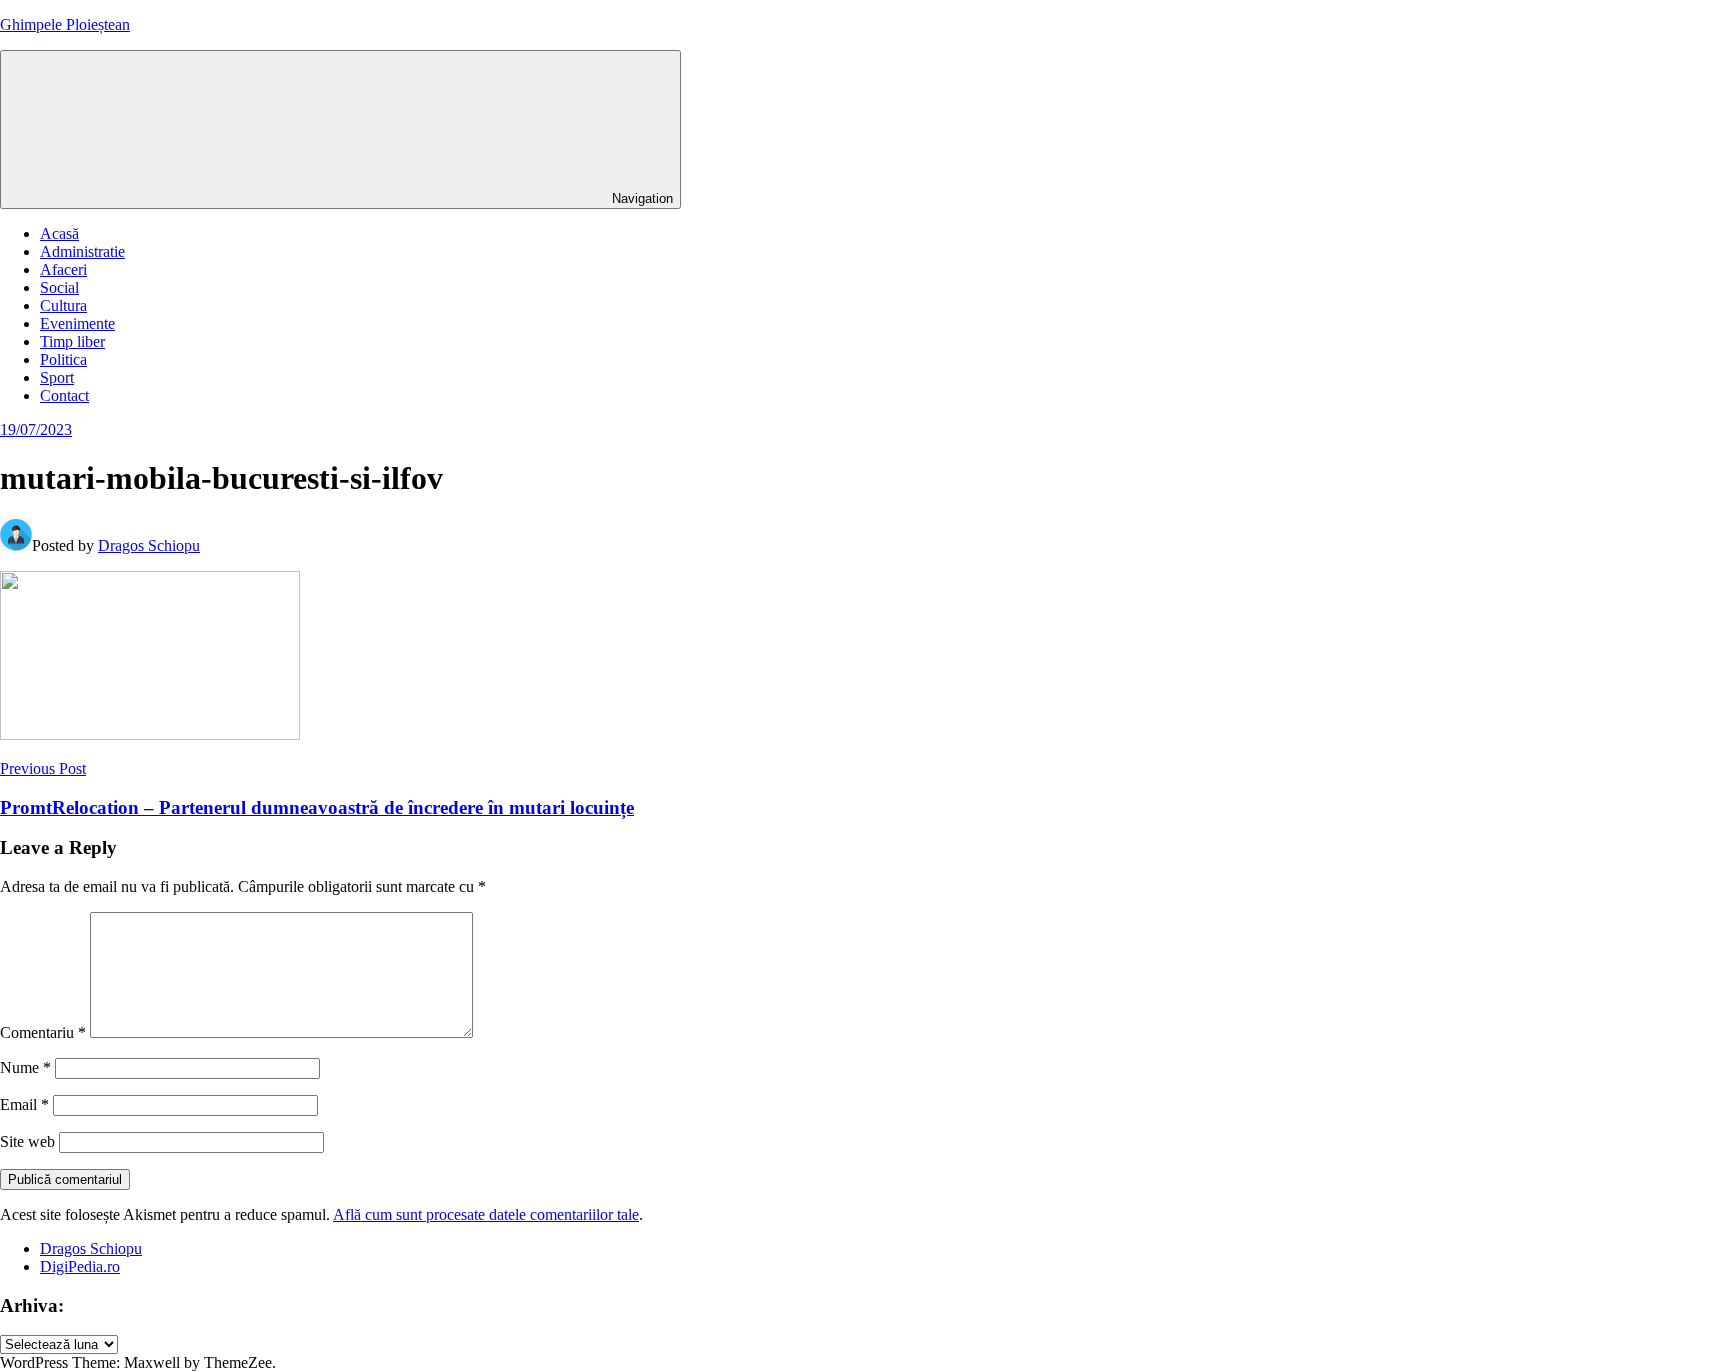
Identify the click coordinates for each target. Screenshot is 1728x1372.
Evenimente (77, 323)
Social (59, 287)
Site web (27, 1141)
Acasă (59, 233)
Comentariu (43, 1032)
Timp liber (72, 341)
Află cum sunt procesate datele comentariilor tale (486, 1214)
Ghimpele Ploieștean (65, 24)
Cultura (63, 305)
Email (24, 1104)
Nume (25, 1067)
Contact (64, 395)
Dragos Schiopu (149, 545)
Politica (63, 359)
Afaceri (63, 269)
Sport (57, 377)
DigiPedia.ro (80, 1266)
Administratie (82, 251)
